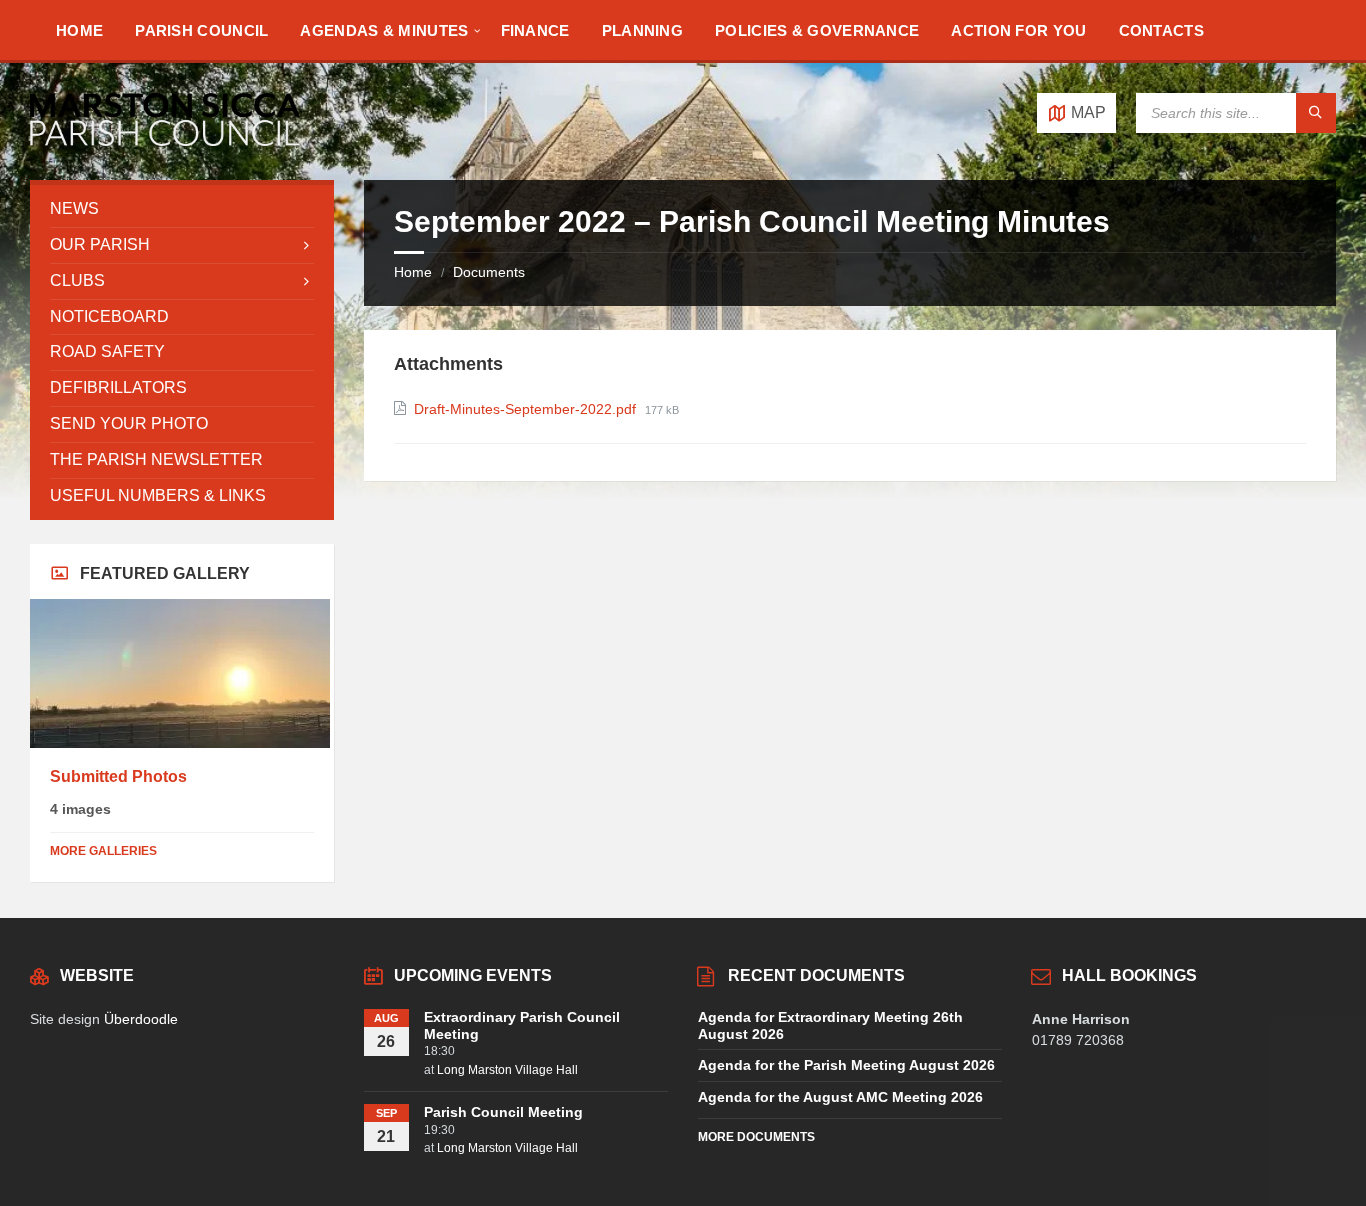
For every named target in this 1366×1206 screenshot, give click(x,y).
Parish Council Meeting (503, 1112)
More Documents (756, 1137)
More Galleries (103, 851)
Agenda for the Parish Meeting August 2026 (846, 1065)
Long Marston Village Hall (507, 1070)
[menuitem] (79, 30)
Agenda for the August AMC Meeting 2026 (840, 1097)
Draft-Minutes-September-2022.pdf (527, 409)
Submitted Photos (118, 776)
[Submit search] (1316, 113)
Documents (489, 272)
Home (413, 272)
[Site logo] (165, 140)
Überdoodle (141, 1019)
